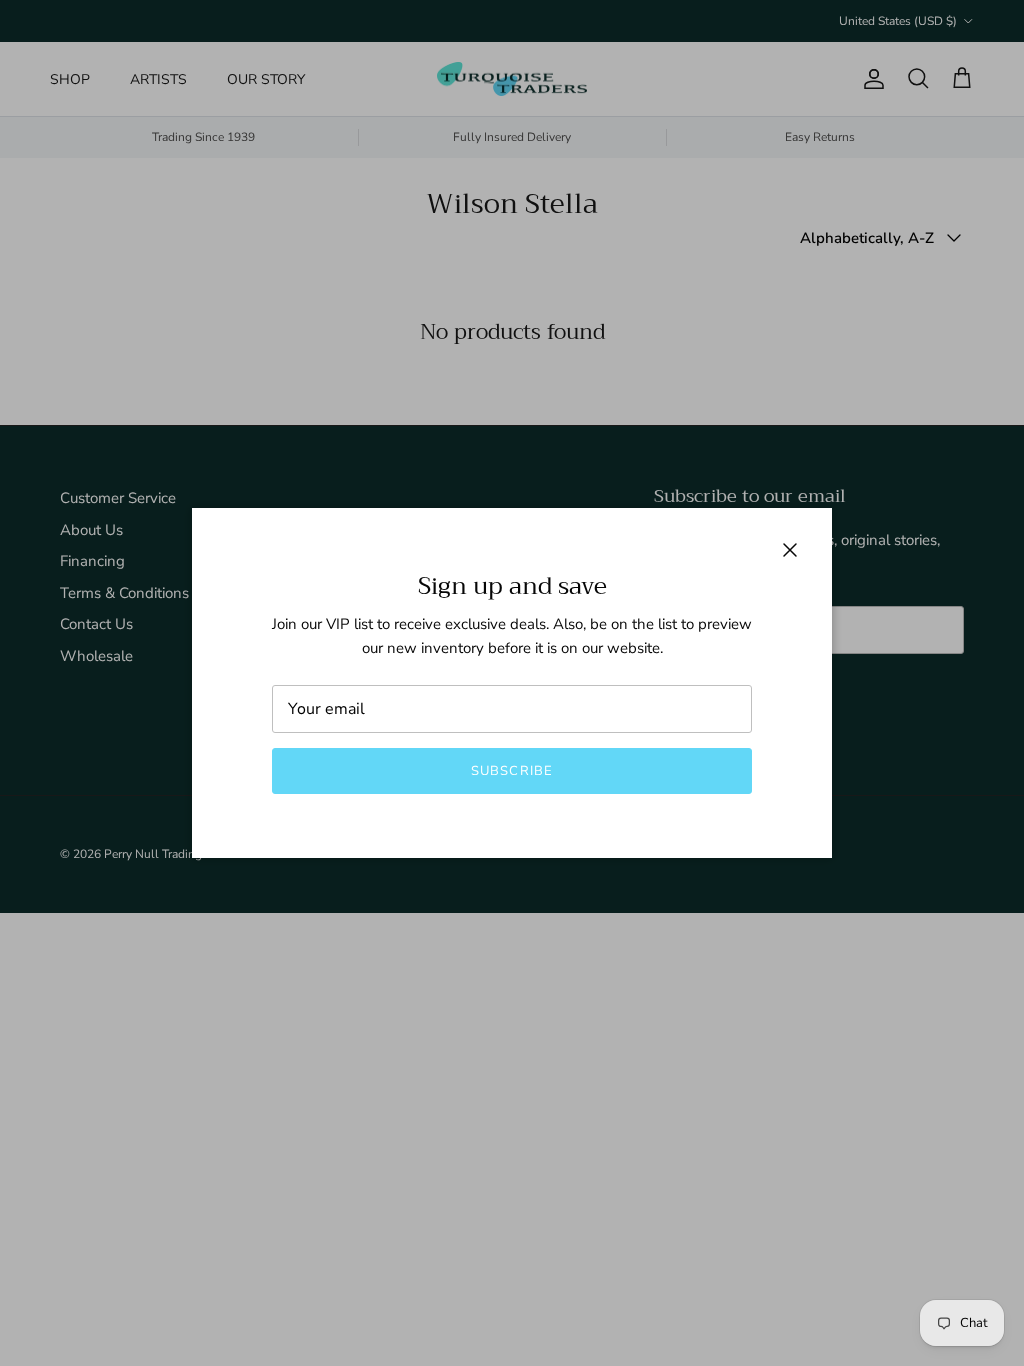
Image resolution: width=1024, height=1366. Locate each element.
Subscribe (511, 771)
